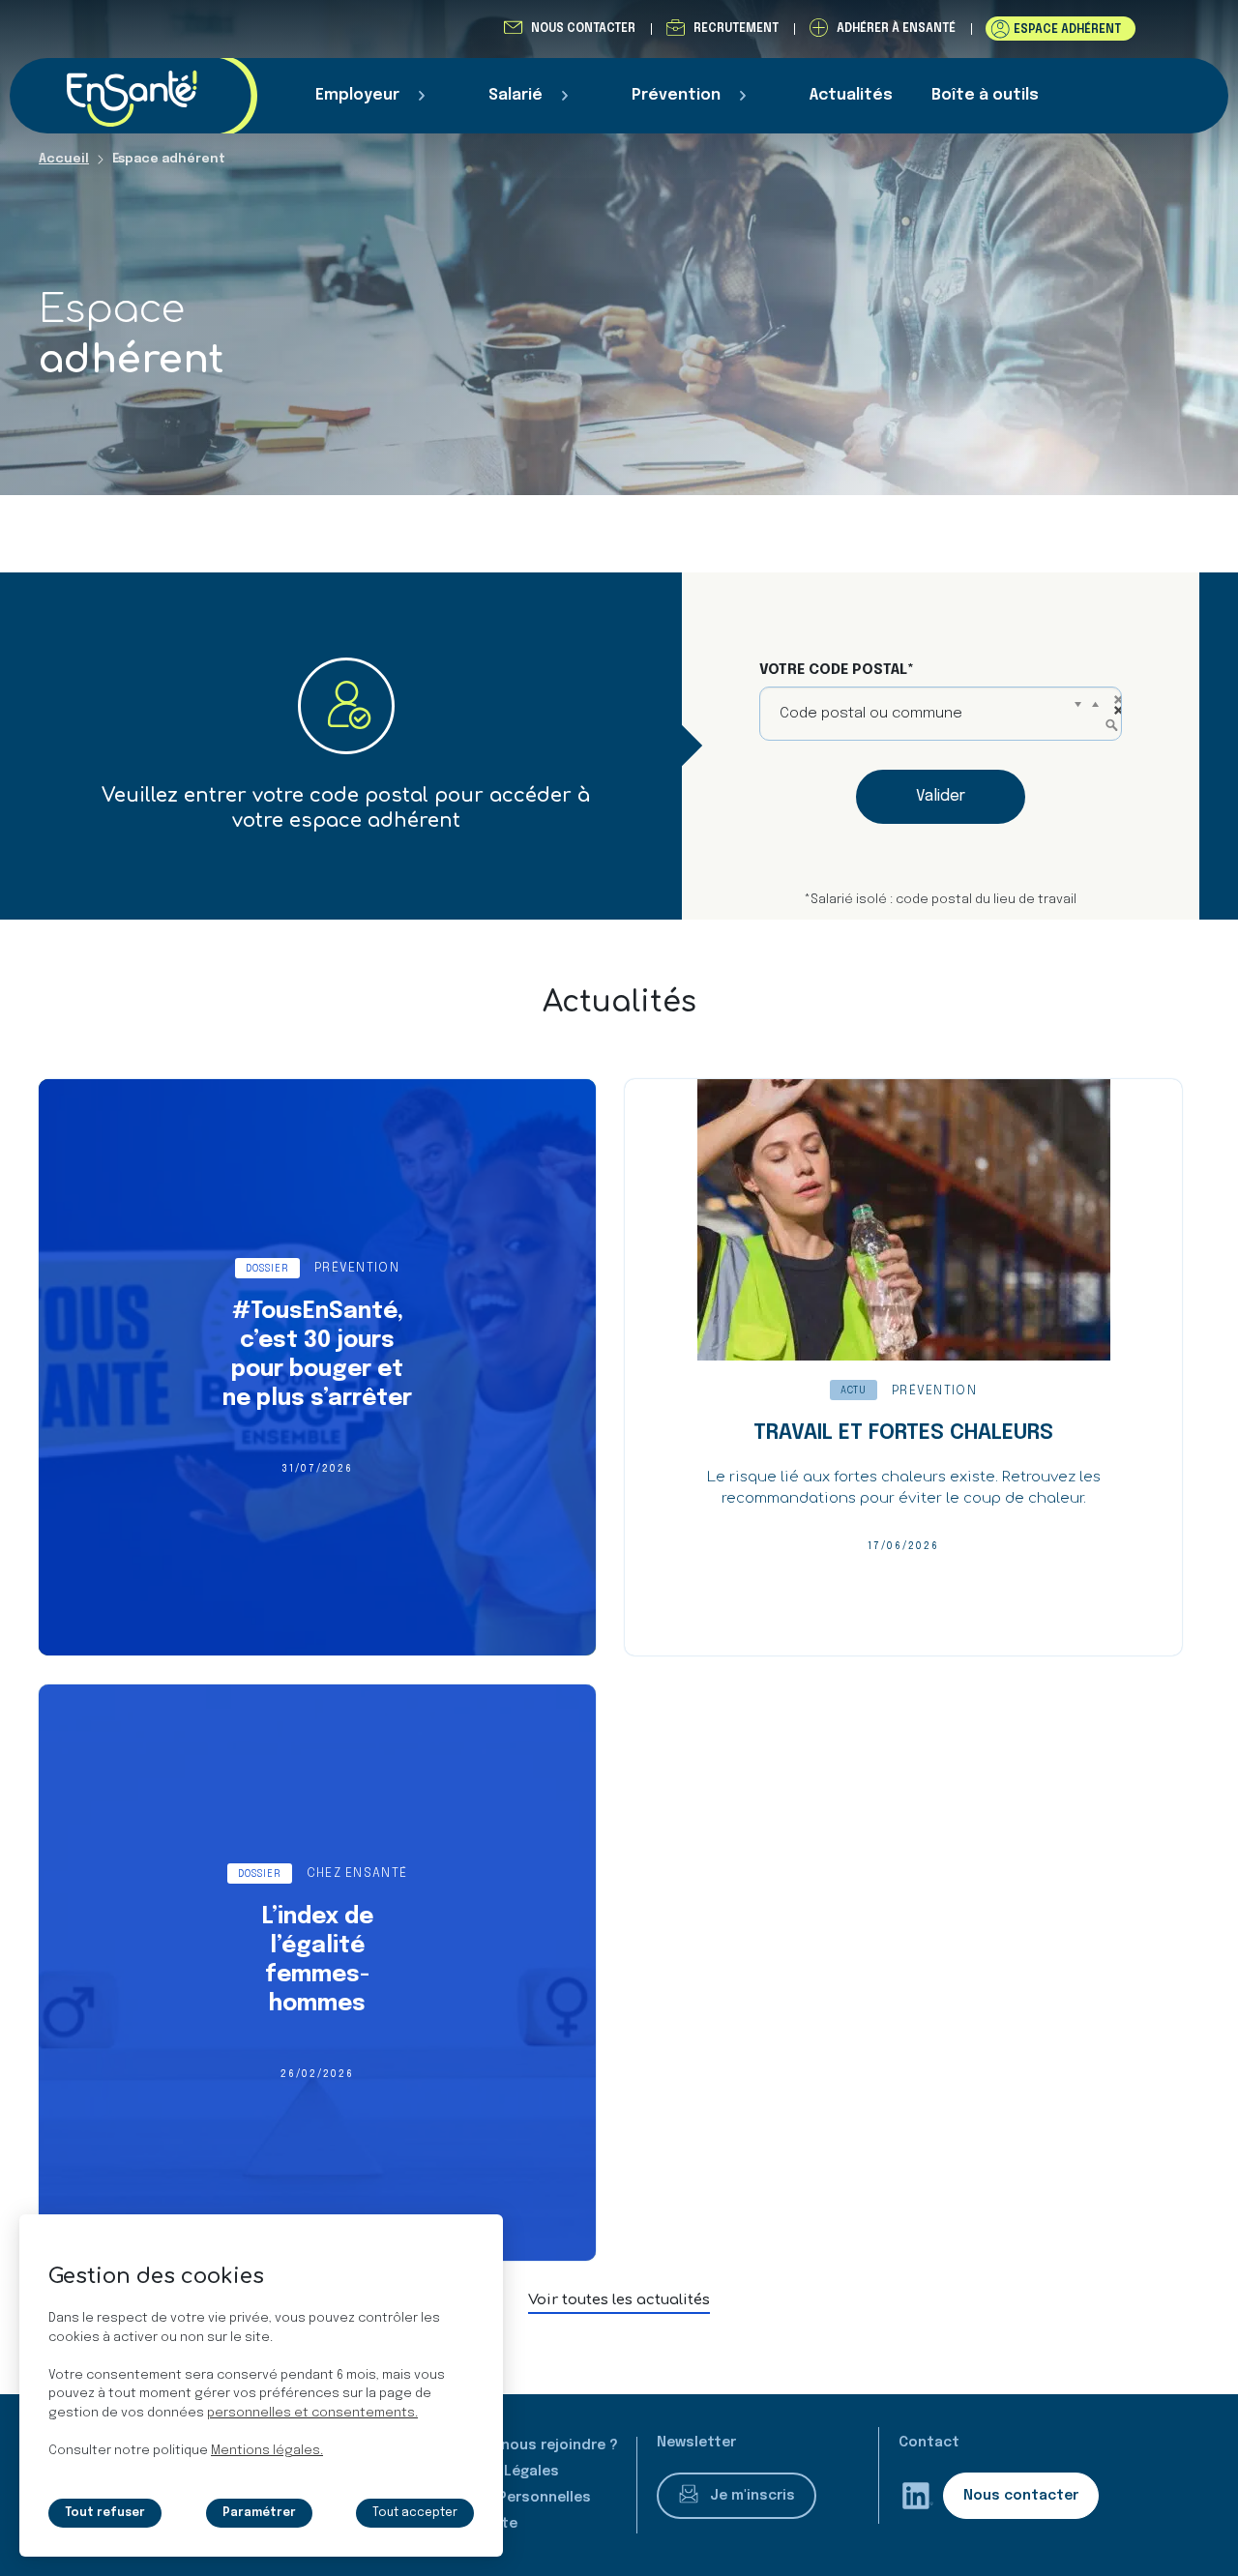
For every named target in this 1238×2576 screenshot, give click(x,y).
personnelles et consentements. (312, 2413)
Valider (941, 796)
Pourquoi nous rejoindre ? (525, 2445)
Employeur (357, 95)
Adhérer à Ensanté (896, 29)
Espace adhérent (1067, 30)
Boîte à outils (985, 95)
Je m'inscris (752, 2496)
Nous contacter (583, 29)
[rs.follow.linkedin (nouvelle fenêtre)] (918, 2496)
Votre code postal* (837, 670)
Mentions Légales (496, 2472)
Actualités (851, 95)
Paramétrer (259, 2513)
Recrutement (736, 29)
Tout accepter (415, 2513)
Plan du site (475, 2524)
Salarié (516, 95)
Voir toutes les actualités (619, 2300)
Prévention (676, 95)
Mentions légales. (267, 2451)
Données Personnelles (512, 2498)
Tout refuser (105, 2513)
